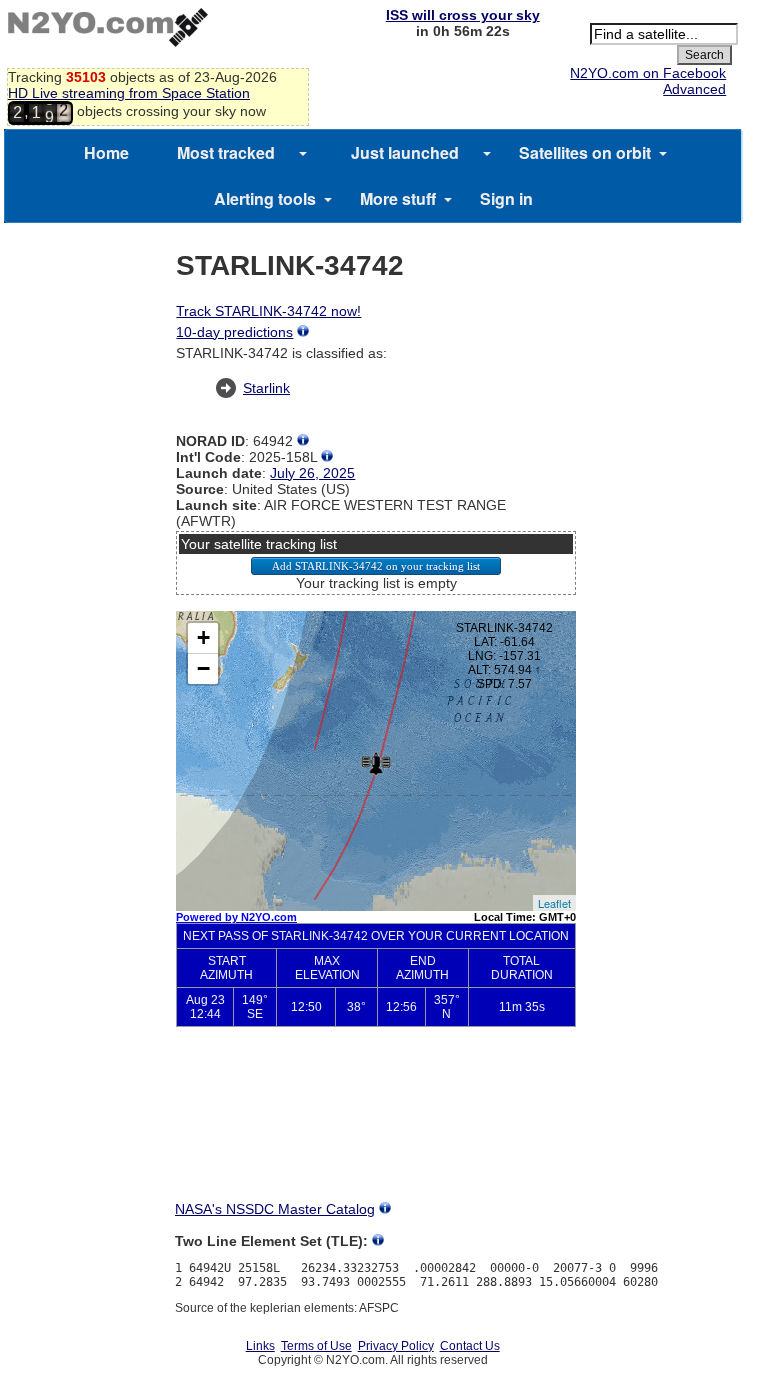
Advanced (694, 89)
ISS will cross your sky (463, 15)
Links (260, 1346)
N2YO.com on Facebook (648, 73)
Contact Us (470, 1346)
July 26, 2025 (312, 473)
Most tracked (226, 152)
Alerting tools (265, 198)
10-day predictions (234, 332)
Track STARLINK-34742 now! (268, 311)
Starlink (266, 388)
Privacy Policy (396, 1346)
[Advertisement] (376, 1130)
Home (106, 152)
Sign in (506, 198)
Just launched (405, 152)
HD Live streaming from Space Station (129, 93)
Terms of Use (316, 1346)
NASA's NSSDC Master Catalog (275, 1209)
